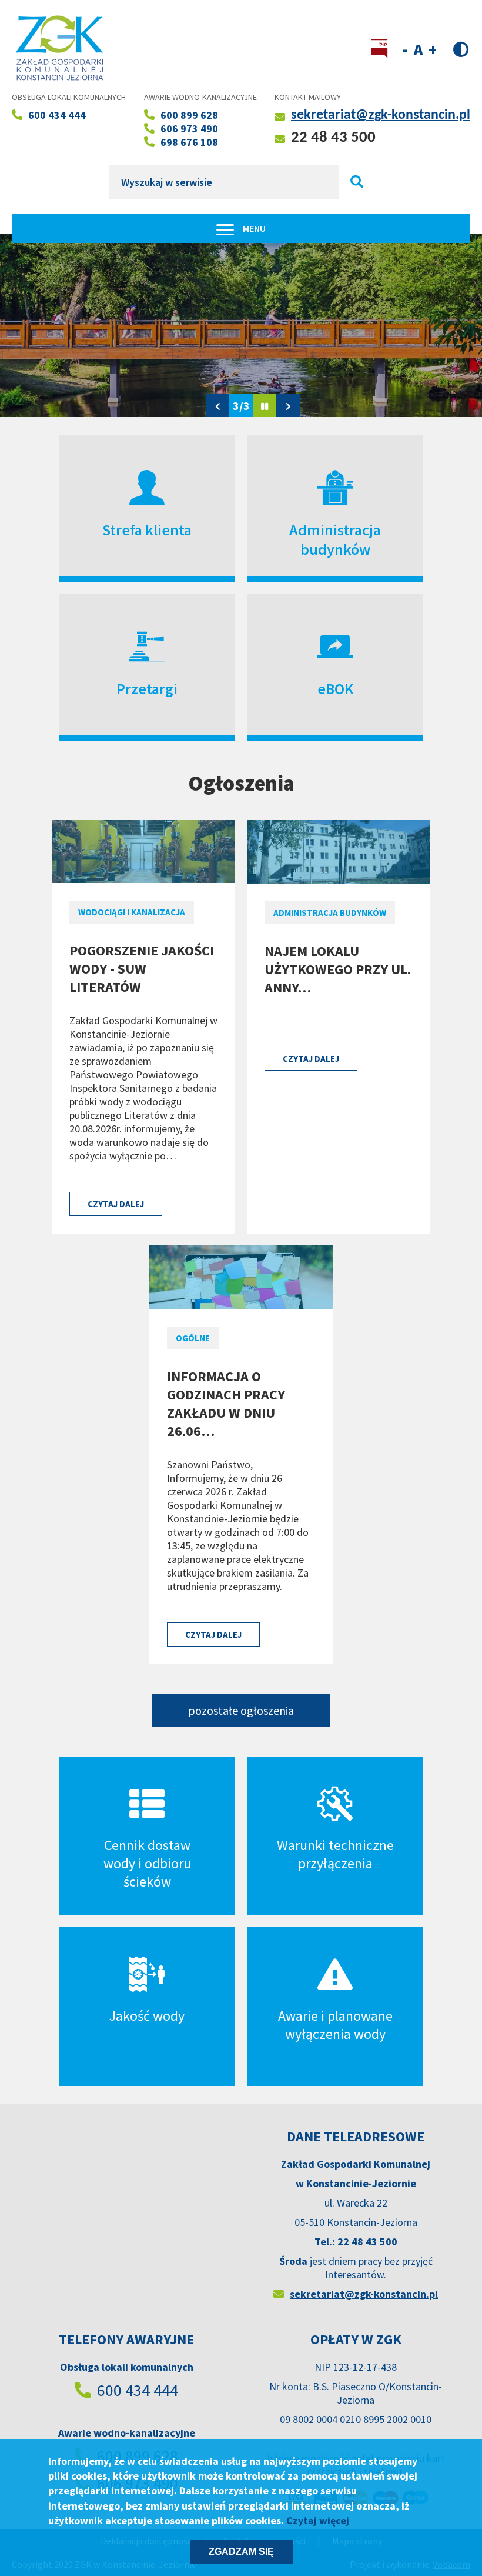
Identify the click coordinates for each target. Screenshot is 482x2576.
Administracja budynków (335, 539)
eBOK (335, 689)
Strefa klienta (147, 530)
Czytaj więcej (318, 2520)
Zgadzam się (241, 2552)
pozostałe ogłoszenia (241, 1710)
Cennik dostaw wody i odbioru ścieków (147, 1863)
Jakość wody (147, 2016)
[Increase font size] (433, 49)
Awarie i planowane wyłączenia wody (335, 2025)
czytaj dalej (116, 1204)
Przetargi (147, 689)
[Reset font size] (418, 49)
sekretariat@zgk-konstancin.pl (381, 115)
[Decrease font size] (405, 49)
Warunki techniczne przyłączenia (335, 1854)
